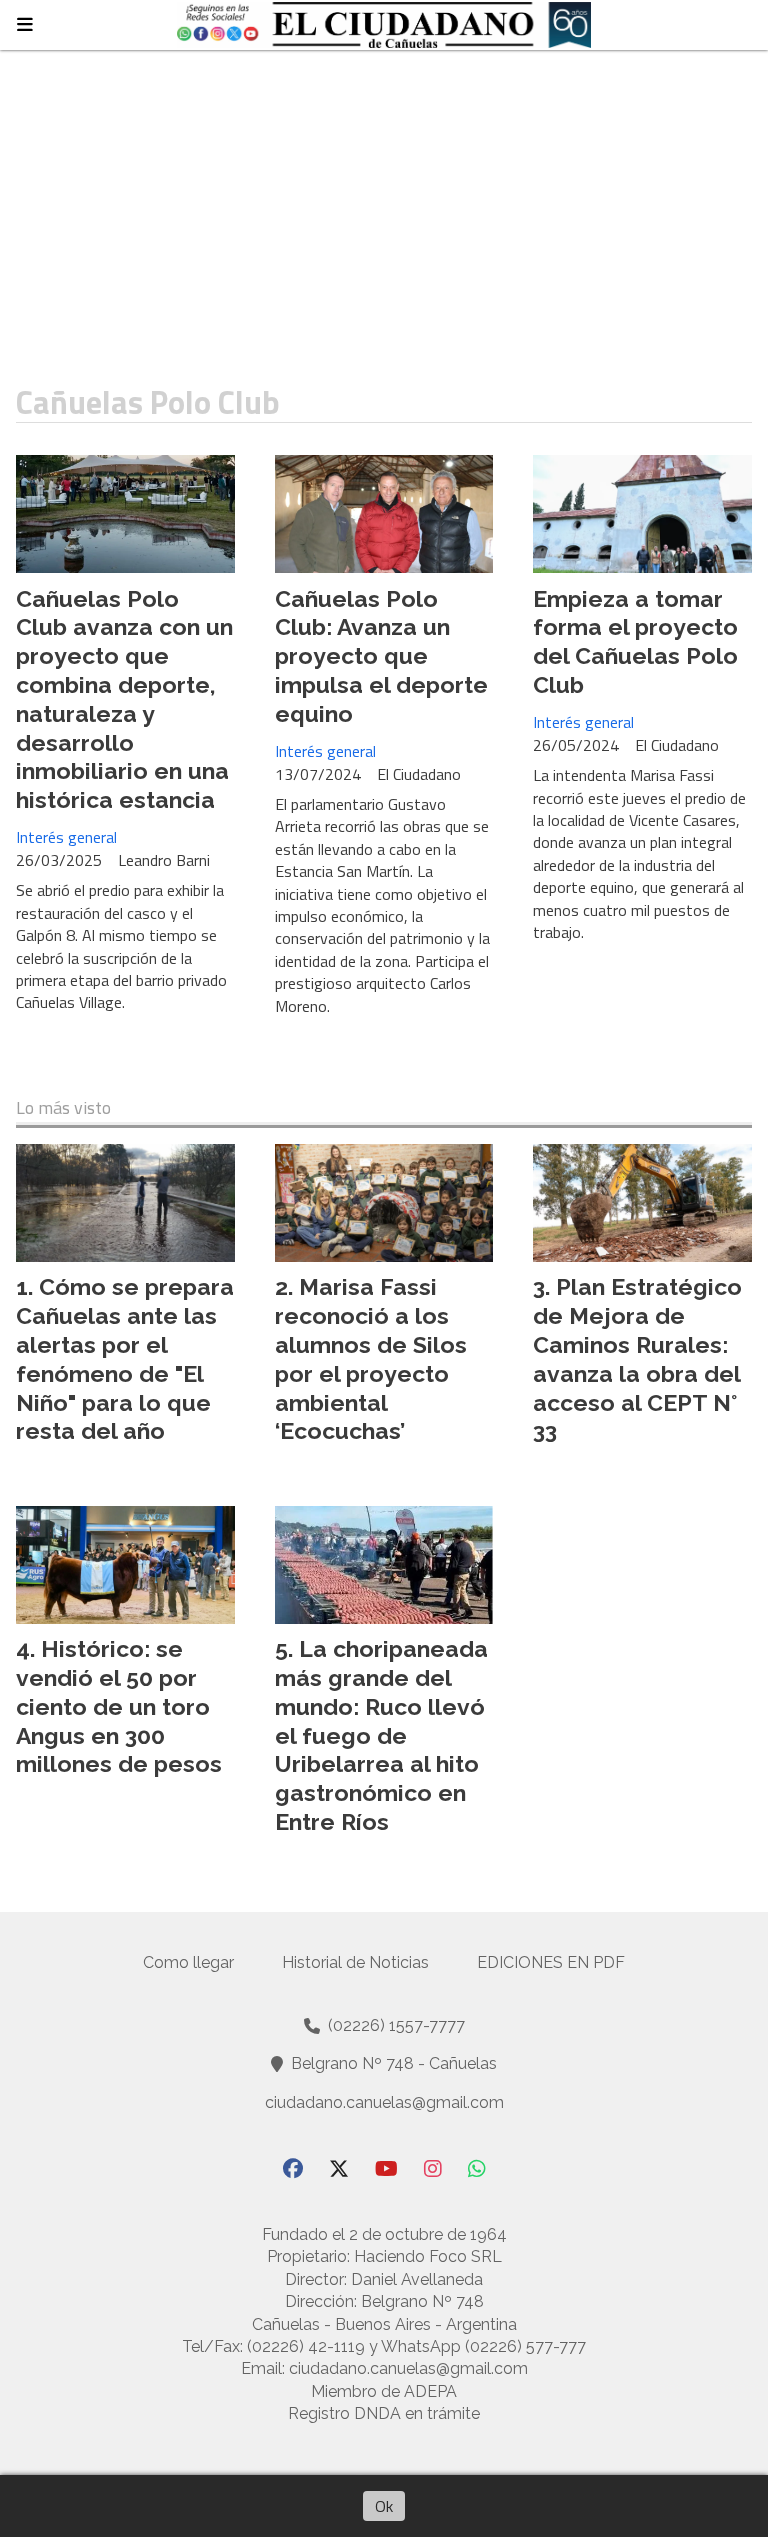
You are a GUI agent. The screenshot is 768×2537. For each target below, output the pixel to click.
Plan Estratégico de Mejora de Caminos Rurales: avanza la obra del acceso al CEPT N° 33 (637, 1358)
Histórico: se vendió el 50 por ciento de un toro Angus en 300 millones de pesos (119, 1706)
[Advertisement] (384, 200)
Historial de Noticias (355, 1962)
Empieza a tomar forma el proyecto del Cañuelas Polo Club (635, 641)
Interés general (66, 837)
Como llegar (188, 1962)
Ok (384, 2506)
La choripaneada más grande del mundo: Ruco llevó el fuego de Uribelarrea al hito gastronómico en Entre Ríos (381, 1735)
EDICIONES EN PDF (551, 1962)
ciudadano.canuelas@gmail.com (384, 2102)
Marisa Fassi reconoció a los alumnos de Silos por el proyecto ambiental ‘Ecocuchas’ (371, 1358)
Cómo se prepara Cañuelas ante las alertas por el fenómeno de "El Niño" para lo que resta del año (125, 1358)
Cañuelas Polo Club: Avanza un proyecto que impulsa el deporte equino (381, 656)
